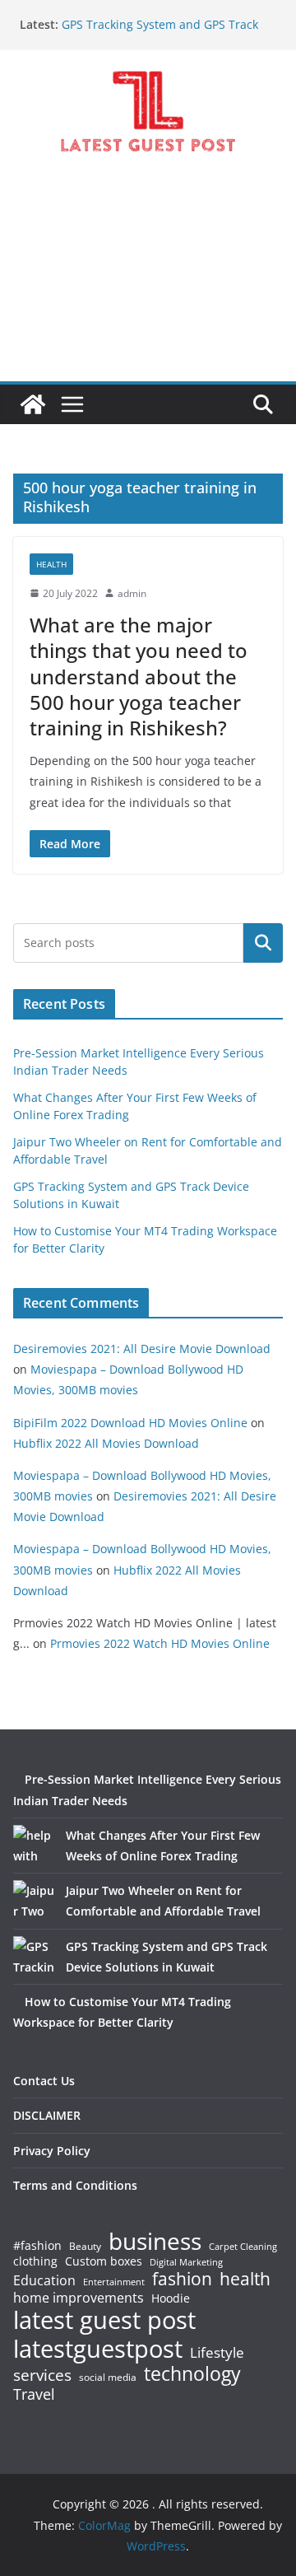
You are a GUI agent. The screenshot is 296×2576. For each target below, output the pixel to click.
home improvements (79, 2298)
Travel (34, 2394)
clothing (35, 2261)
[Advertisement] (148, 282)
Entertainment (114, 2282)
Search (263, 943)
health (245, 2279)
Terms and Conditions (75, 2185)
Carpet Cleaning (243, 2247)
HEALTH (51, 564)
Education (44, 2280)
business (155, 2241)
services (42, 2375)
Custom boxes (104, 2261)
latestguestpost (98, 2349)
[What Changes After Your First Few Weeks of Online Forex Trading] (34, 1846)
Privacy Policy (52, 2151)
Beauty (85, 2247)
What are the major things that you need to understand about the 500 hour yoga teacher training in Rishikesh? (139, 676)
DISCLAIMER (47, 2115)
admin (132, 593)
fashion (182, 2279)
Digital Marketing (186, 2263)
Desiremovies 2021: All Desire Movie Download (142, 1349)
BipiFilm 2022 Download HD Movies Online (130, 1423)
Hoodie (171, 2298)
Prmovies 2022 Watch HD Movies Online (160, 1643)
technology (192, 2374)
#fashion (37, 2245)
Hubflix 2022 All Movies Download (106, 1443)
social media (108, 2378)
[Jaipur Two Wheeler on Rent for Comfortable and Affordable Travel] (34, 1901)
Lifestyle (217, 2353)
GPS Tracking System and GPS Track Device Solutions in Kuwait (160, 33)
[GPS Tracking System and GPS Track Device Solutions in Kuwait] (34, 1957)
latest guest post (104, 2320)
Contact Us (44, 2081)
